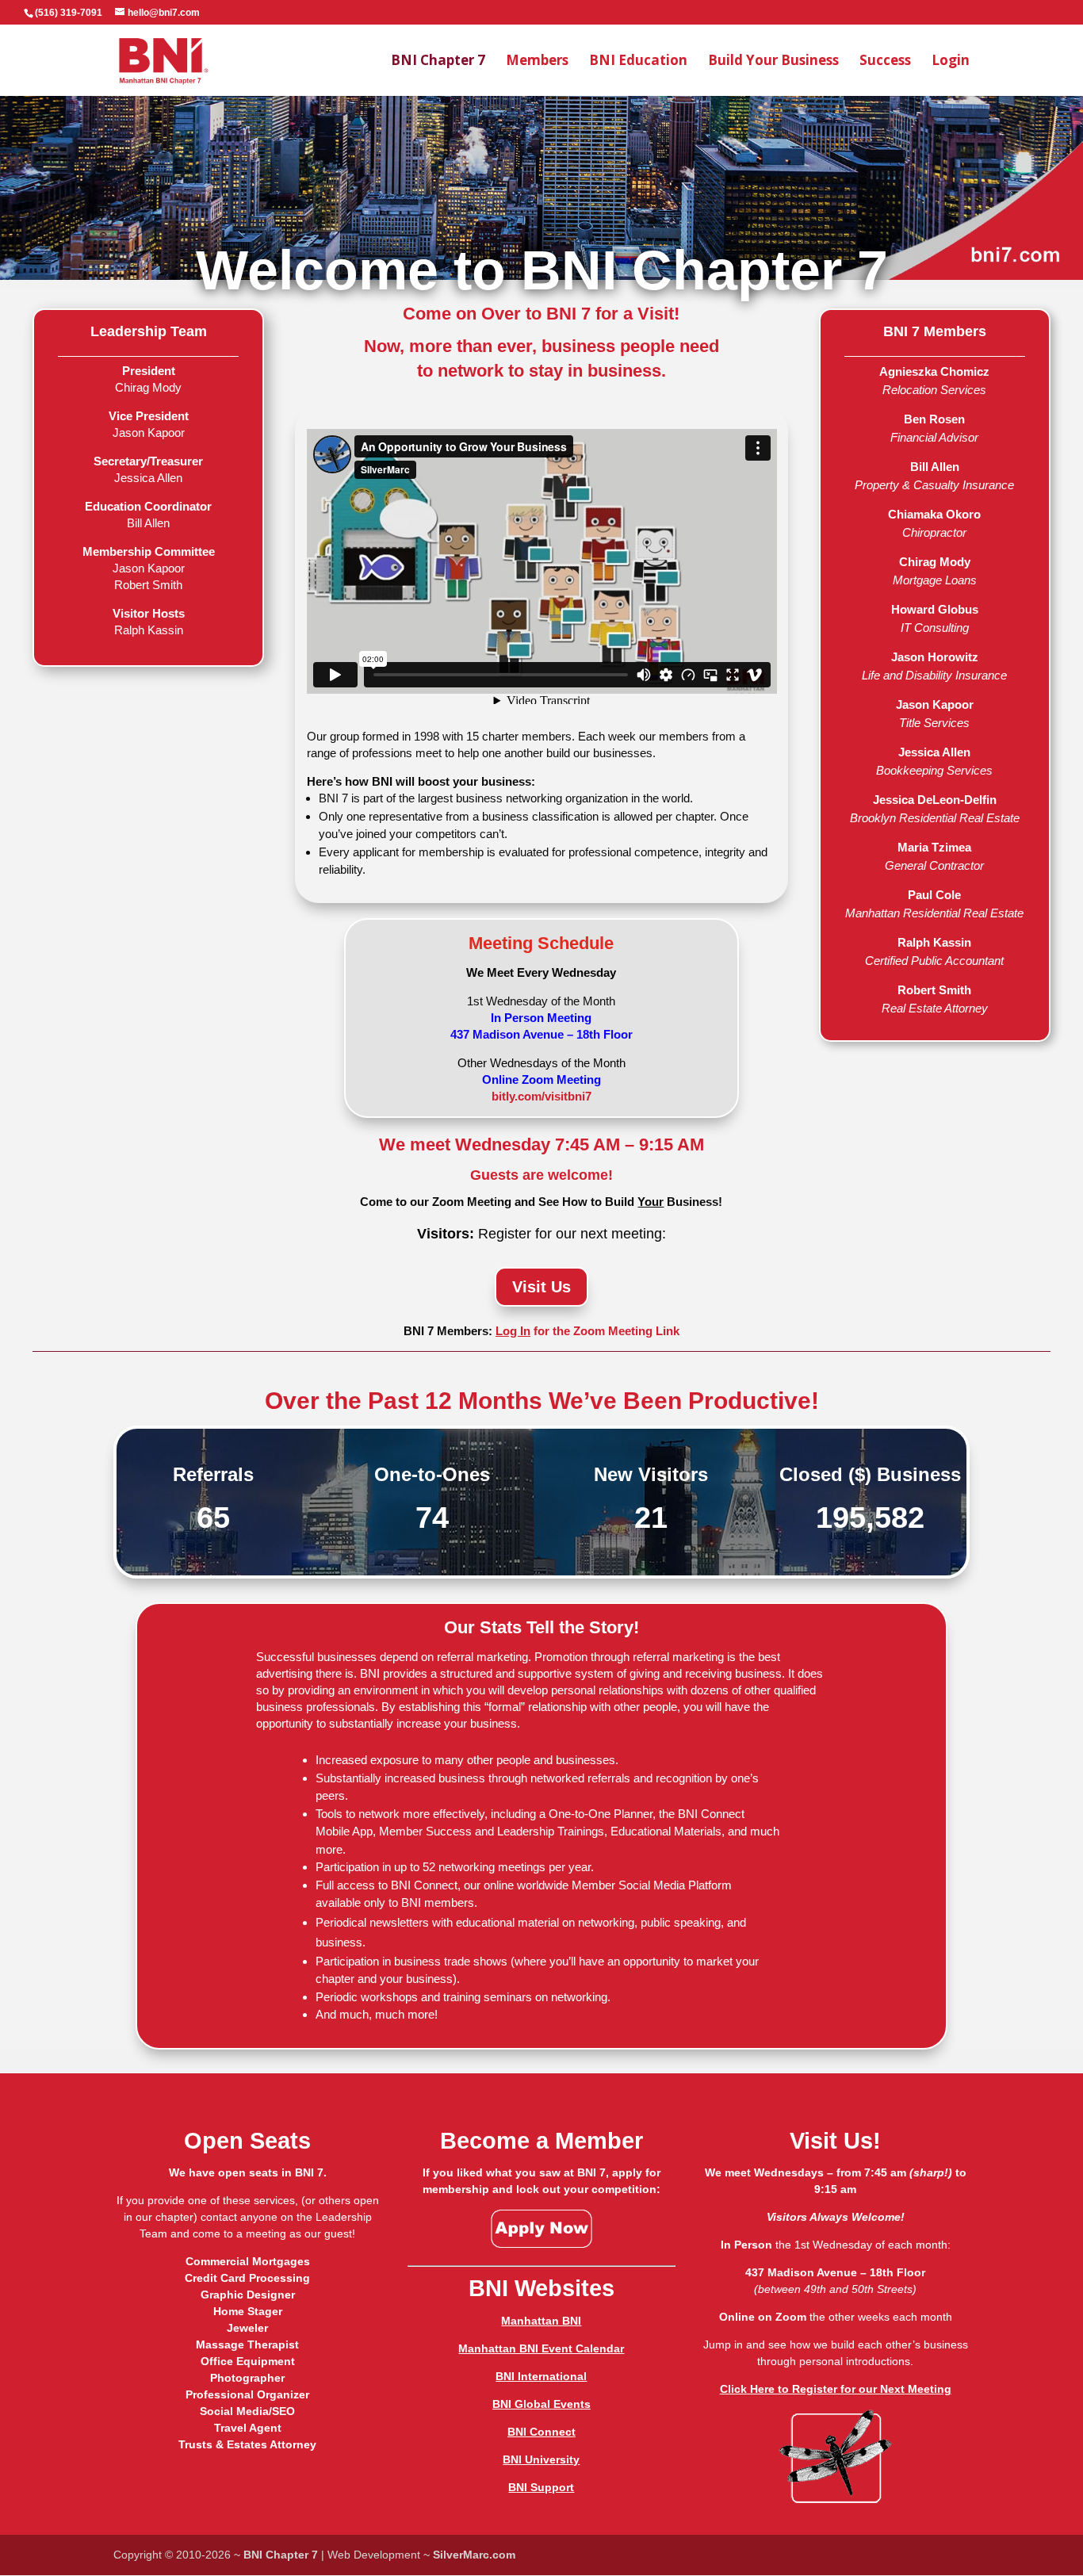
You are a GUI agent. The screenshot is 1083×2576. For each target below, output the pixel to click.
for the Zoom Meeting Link (587, 1331)
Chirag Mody (935, 562)
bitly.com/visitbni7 (541, 1096)
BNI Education (638, 62)
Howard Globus (935, 609)
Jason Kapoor (935, 704)
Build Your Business (773, 62)
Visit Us (541, 1287)
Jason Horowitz (935, 657)
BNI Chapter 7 (438, 62)
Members (537, 62)
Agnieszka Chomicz (934, 371)
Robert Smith (934, 990)
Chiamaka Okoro (934, 514)
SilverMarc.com (474, 2555)
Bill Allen (935, 467)
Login (951, 62)
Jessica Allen (934, 752)
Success (885, 62)
